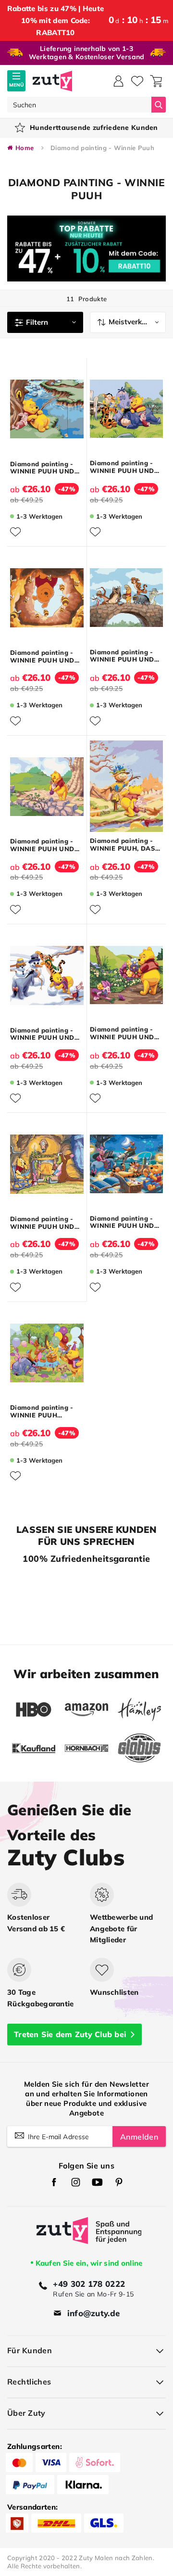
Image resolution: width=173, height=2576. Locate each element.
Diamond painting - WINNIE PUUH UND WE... (42, 1223)
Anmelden (139, 2137)
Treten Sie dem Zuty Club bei (70, 2034)
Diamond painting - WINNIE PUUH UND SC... (42, 468)
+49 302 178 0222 (89, 2284)
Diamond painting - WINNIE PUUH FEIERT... (42, 1411)
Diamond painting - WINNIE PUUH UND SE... (122, 467)
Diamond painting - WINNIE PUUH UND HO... (42, 657)
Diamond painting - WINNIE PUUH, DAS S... (123, 845)
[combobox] (79, 105)
